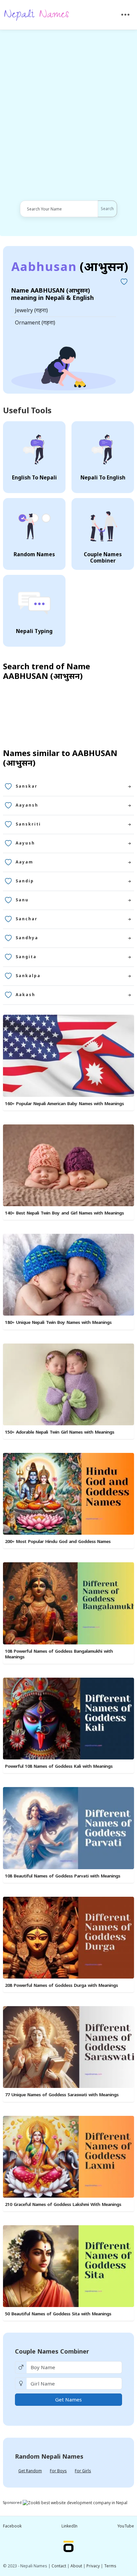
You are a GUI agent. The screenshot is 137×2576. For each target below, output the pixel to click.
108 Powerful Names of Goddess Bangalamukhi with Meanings (59, 1654)
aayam (24, 862)
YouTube (126, 2526)
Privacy (93, 2566)
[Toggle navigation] (126, 15)
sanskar (27, 786)
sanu (22, 900)
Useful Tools (27, 410)
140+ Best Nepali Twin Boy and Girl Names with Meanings (64, 1213)
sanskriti (28, 824)
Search (107, 209)
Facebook (12, 2526)
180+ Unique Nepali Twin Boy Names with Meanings (58, 1322)
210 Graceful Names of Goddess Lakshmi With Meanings (63, 2204)
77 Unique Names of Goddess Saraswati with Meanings (62, 2095)
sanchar (27, 919)
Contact (59, 2566)
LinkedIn (69, 2526)
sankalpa (28, 976)
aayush (25, 843)
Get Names (68, 2399)
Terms (110, 2566)
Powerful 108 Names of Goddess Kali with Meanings (59, 1766)
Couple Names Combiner (52, 2351)
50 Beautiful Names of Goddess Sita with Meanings (58, 2314)
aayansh (27, 805)
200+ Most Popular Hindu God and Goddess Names (58, 1541)
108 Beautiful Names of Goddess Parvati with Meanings (63, 1876)
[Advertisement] (68, 115)
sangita (26, 957)
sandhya (27, 938)
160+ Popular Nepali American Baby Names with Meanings (64, 1103)
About (76, 2566)
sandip (25, 881)
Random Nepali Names (49, 2456)
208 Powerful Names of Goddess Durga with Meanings (61, 1985)
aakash (25, 995)
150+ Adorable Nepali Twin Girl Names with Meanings (60, 1432)
